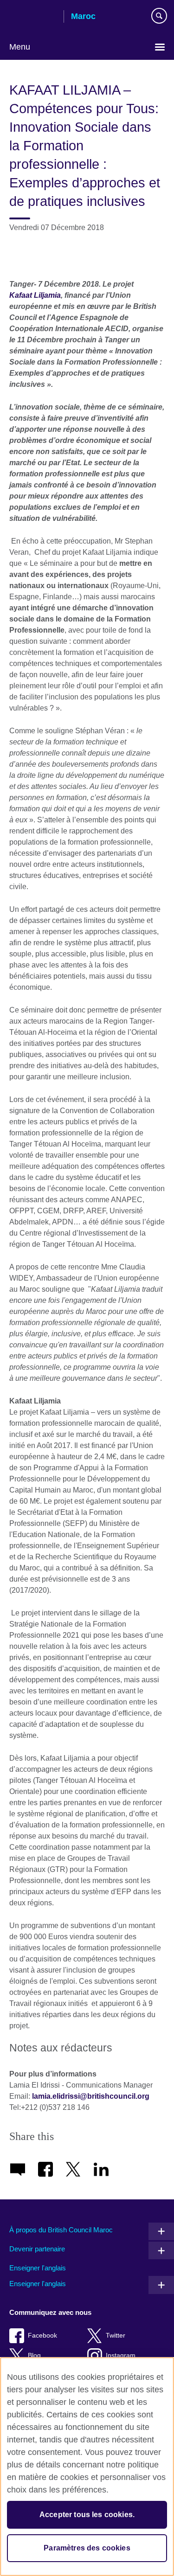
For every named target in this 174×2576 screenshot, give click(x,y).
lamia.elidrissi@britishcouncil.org (91, 2096)
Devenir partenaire (37, 2249)
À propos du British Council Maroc (61, 2230)
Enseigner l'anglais (38, 2268)
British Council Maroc (33, 17)
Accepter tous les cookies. (87, 2515)
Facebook (42, 2336)
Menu (20, 47)
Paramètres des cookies (87, 2548)
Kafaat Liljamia (35, 295)
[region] (87, 2467)
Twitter (116, 2336)
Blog (34, 2355)
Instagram (121, 2355)
